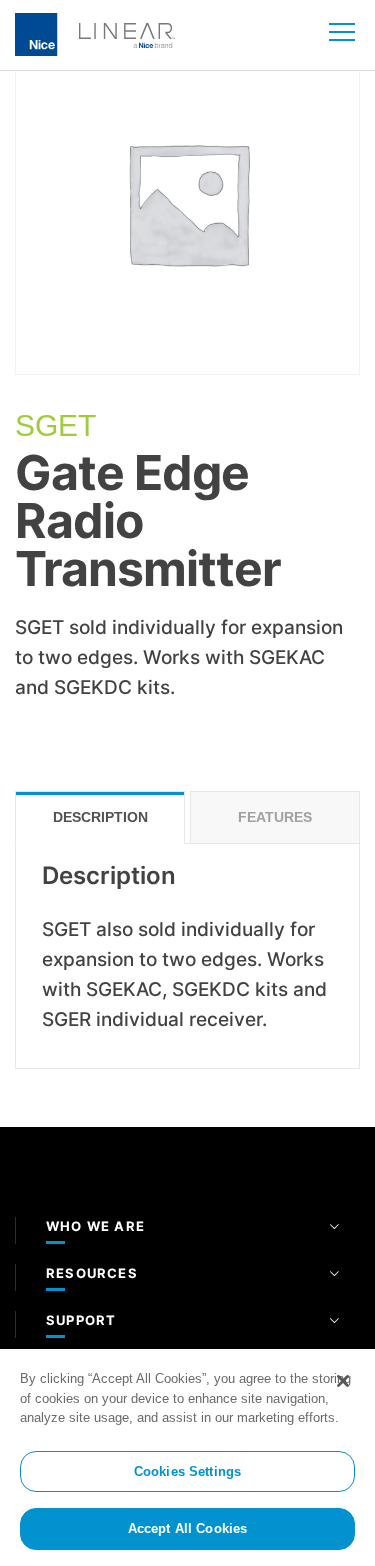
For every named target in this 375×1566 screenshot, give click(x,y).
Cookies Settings (187, 1471)
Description (100, 817)
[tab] (100, 817)
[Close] (343, 1381)
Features (275, 817)
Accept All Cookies (187, 1528)
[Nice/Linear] (95, 33)
